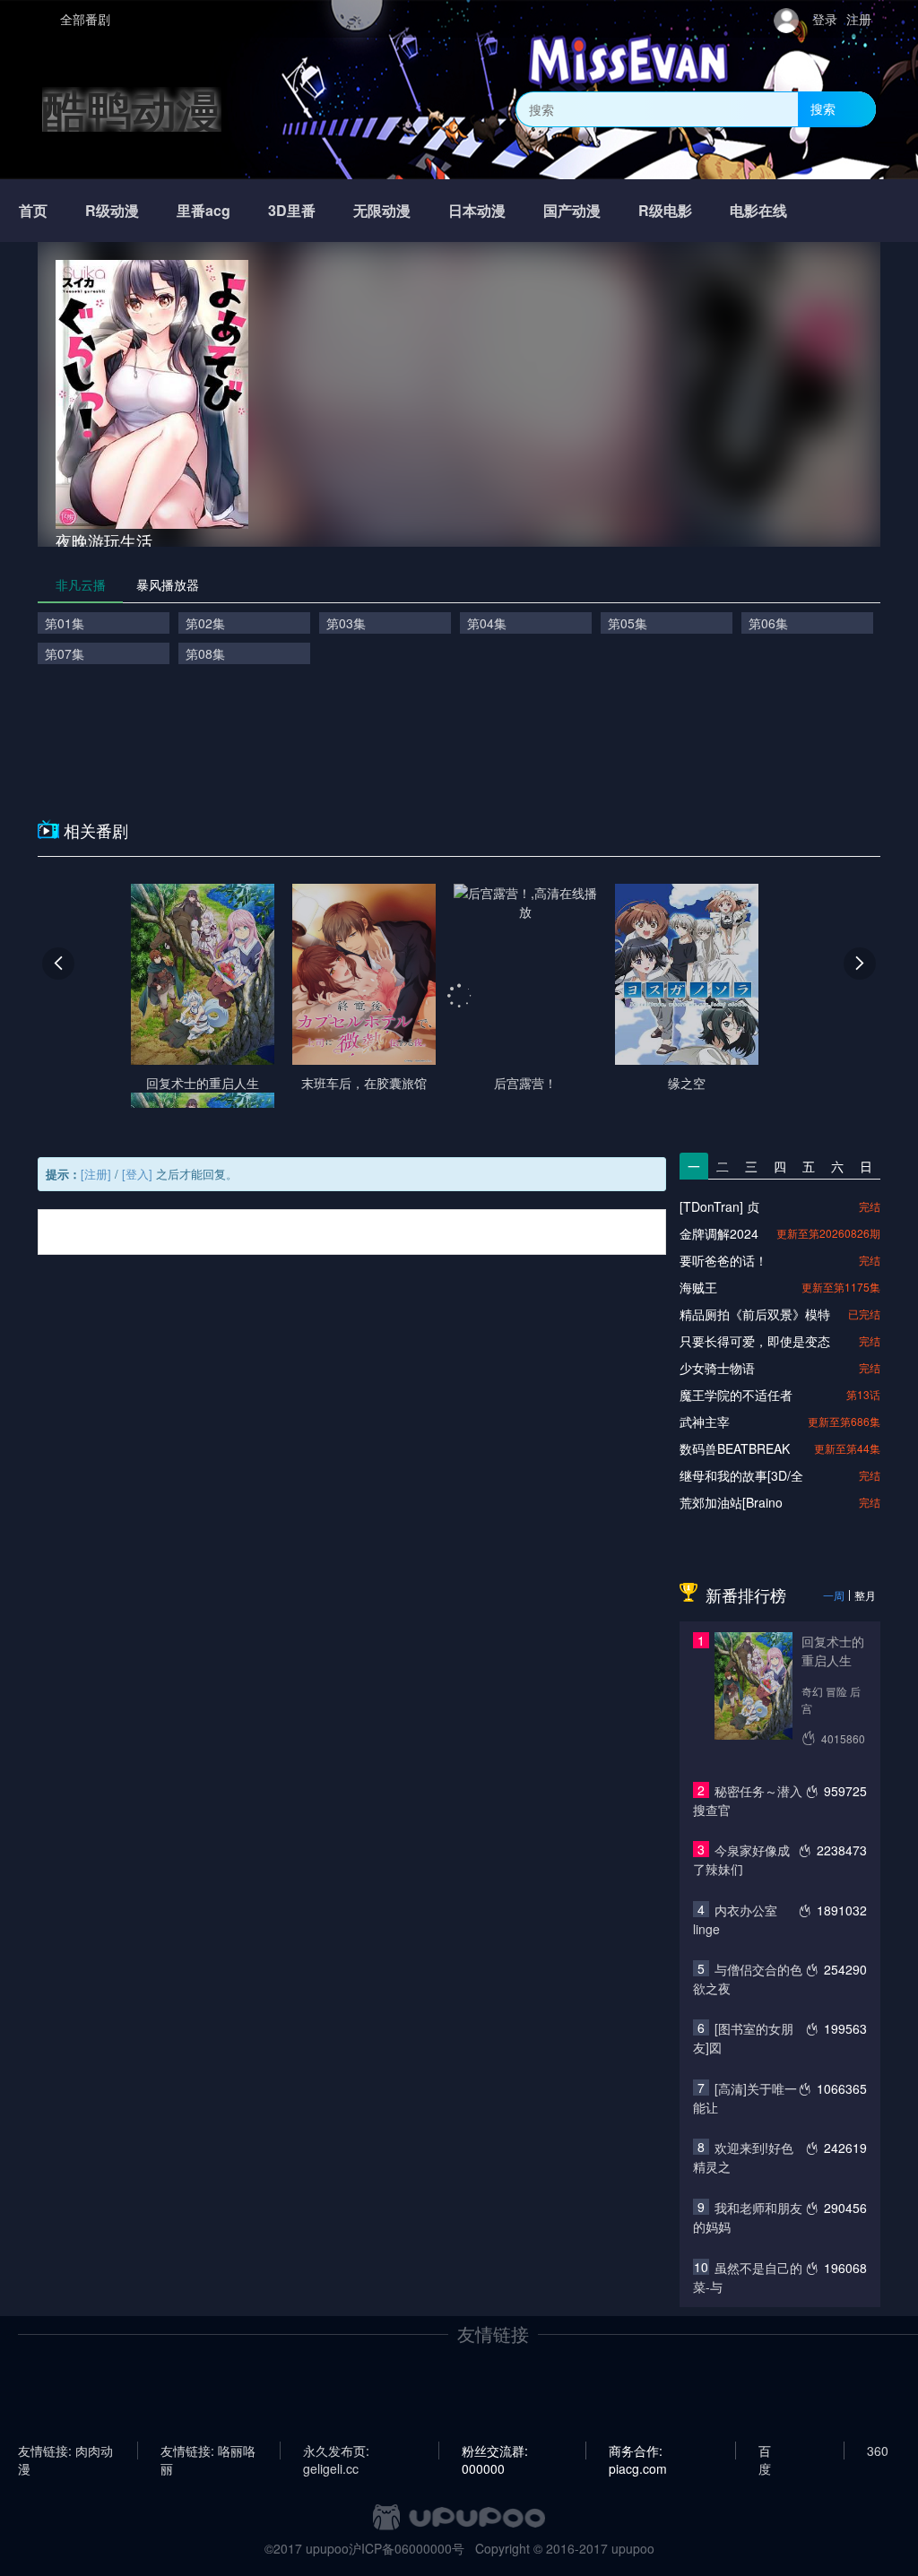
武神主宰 (705, 1422)
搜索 (823, 108)
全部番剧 (85, 19)
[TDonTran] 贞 (719, 1206)
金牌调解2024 (719, 1233)
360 (878, 2451)
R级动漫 (112, 210)
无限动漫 (382, 210)
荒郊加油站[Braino (731, 1502)
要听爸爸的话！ (723, 1260)
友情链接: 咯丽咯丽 (208, 2451)
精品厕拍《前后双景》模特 (755, 1314)
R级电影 (665, 210)
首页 (33, 210)
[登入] (137, 1174)
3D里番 (292, 210)
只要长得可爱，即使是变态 (755, 1341)
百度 (765, 2451)
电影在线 (758, 210)
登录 (825, 19)
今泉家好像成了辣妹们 (741, 1859)
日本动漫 (477, 210)
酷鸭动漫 (132, 109)
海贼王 (698, 1287)
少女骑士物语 (717, 1368)
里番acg (204, 210)
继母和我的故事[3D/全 (741, 1475)
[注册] (96, 1174)
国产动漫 (572, 210)
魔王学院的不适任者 (736, 1395)
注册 (859, 19)
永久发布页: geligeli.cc (336, 2451)
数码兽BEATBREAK (735, 1448)
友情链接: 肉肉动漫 (65, 2451)
